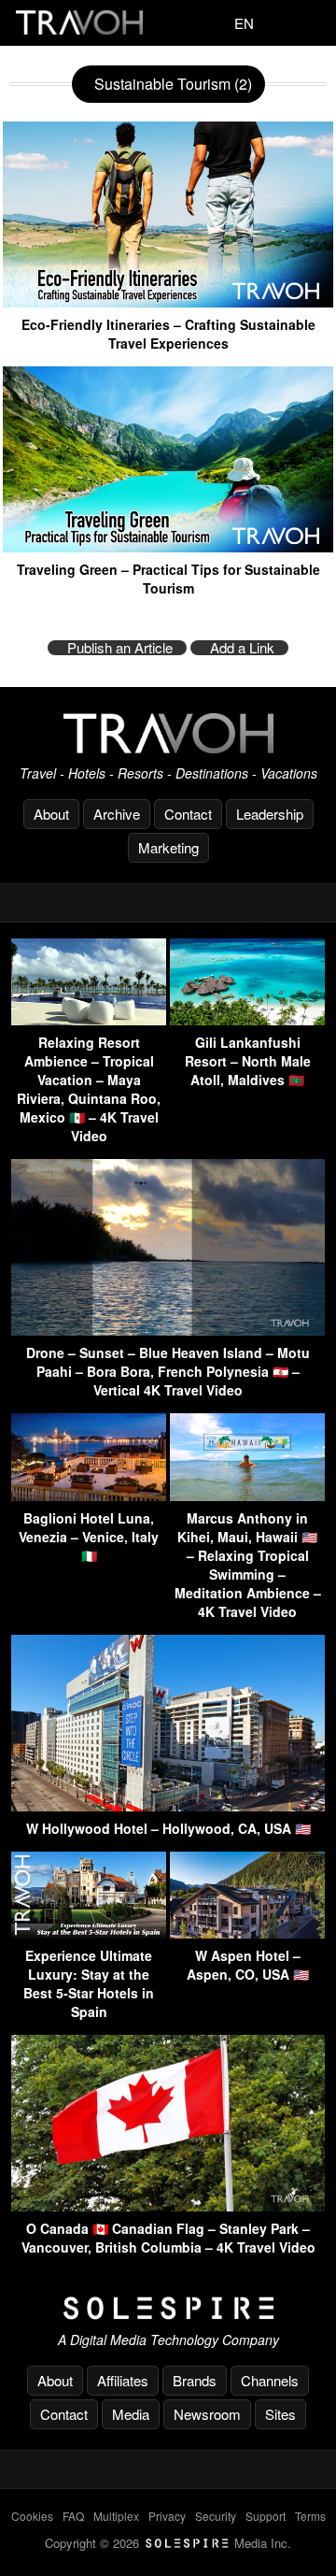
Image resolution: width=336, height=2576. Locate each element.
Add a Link (242, 648)
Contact (188, 814)
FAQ (73, 2516)
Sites (280, 2414)
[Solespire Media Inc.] (168, 2309)
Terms (310, 2516)
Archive (117, 814)
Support (266, 2516)
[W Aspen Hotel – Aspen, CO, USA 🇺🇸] (247, 1932)
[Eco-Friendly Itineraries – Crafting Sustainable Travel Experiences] (168, 301)
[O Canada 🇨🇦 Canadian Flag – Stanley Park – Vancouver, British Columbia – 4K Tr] (168, 2205)
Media (131, 2414)
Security (216, 2516)
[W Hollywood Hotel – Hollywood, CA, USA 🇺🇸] (168, 1805)
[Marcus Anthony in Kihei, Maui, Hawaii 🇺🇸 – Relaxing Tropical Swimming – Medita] (247, 1495)
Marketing (168, 847)
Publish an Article (120, 648)
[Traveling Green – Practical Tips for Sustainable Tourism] (168, 545)
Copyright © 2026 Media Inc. (168, 2543)
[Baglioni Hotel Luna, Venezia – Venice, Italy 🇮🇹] (89, 1495)
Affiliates (123, 2380)
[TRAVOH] (168, 733)
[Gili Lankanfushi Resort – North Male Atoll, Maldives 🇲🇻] (247, 1019)
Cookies (32, 2516)
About (51, 814)
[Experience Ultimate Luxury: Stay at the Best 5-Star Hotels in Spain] (89, 1932)
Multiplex (116, 2516)
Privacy (167, 2516)
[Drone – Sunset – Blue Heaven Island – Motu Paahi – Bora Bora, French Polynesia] (168, 1330)
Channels (270, 2380)
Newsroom (207, 2414)
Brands (195, 2380)
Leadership (270, 814)
